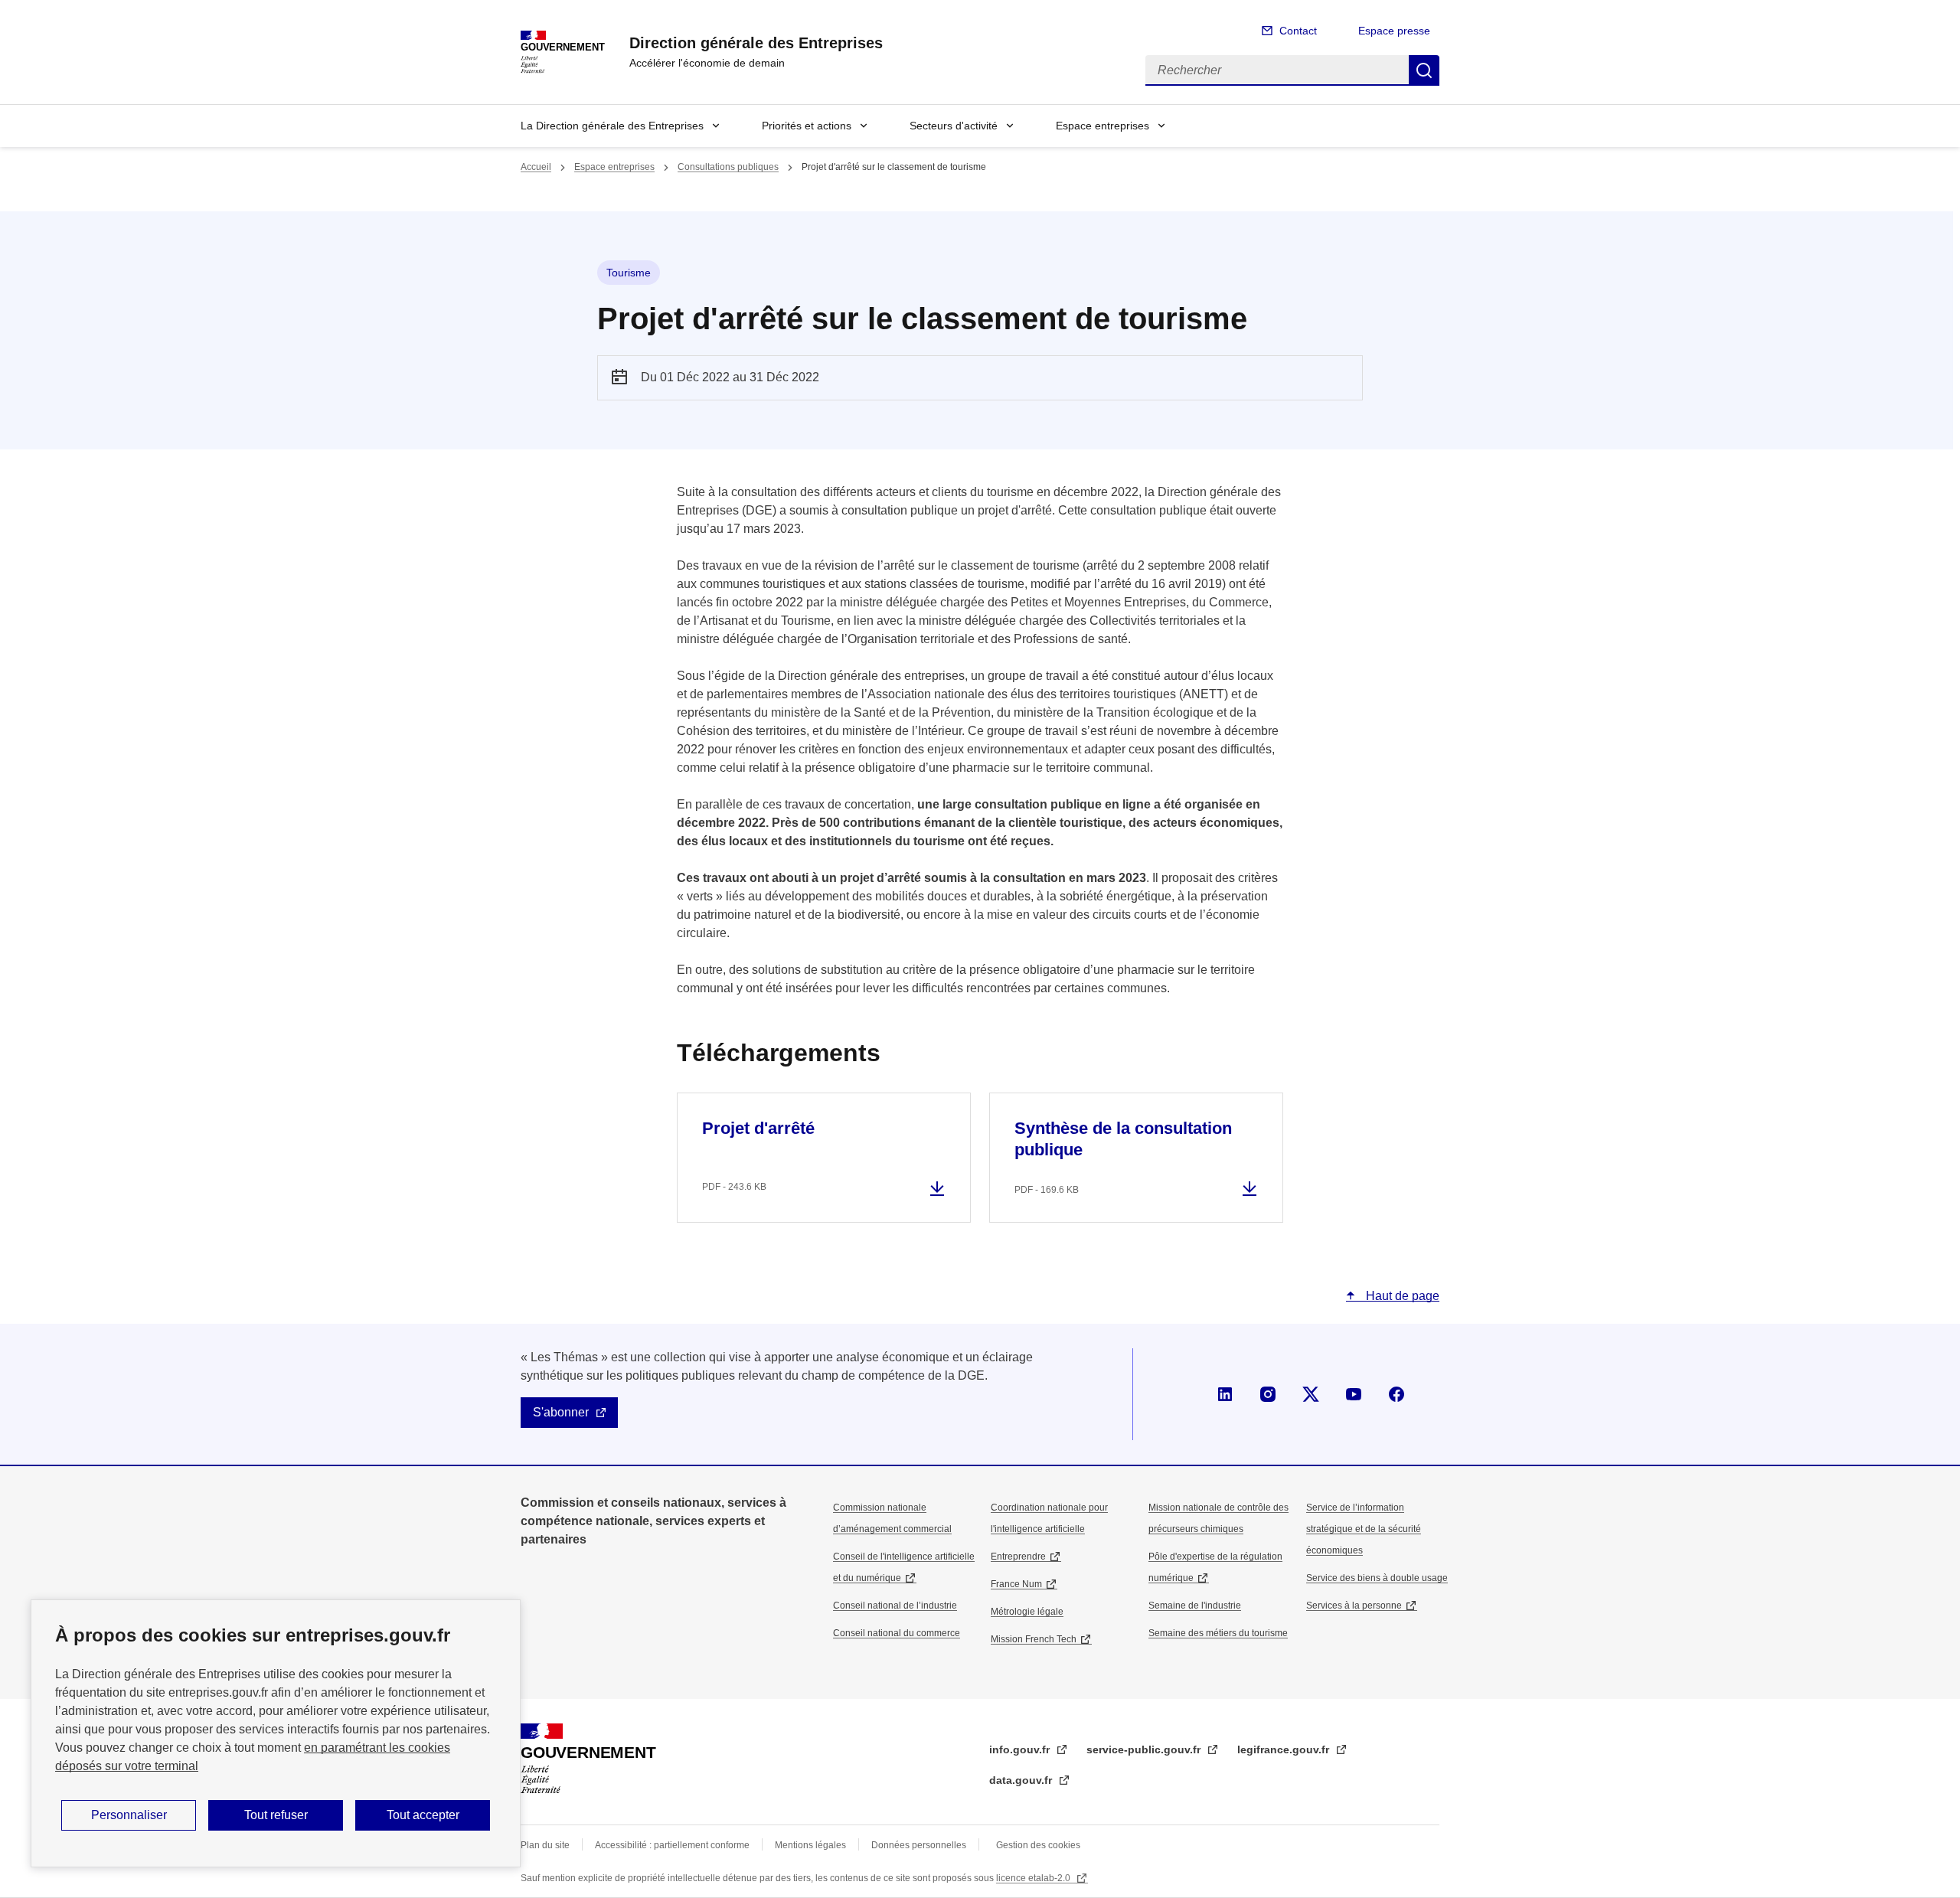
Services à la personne (1354, 1606)
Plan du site (545, 1845)
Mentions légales (810, 1845)
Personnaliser (129, 1815)
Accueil (536, 167)
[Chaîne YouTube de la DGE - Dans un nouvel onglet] (1354, 1394)
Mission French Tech (1034, 1639)
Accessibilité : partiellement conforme (672, 1845)
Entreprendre (1018, 1557)
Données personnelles (919, 1845)
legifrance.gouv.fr (1285, 1749)
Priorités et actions (807, 126)
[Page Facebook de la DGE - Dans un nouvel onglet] (1396, 1394)
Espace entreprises (1102, 126)
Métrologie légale (1027, 1612)
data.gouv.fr (1022, 1780)
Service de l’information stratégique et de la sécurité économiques (1364, 1529)
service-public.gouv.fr (1145, 1749)
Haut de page (1401, 1296)
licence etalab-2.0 (1034, 1878)
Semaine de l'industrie (1195, 1606)
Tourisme (629, 273)
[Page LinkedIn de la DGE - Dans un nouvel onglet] (1225, 1394)
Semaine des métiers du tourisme (1218, 1633)
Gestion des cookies (1038, 1845)
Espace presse (1394, 31)
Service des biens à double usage (1377, 1578)
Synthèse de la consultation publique (1123, 1139)
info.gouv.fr (1021, 1749)
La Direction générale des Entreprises (612, 126)
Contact (1298, 31)
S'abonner (561, 1412)
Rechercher (1424, 70)
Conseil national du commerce (897, 1633)
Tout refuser (276, 1815)
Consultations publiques (728, 167)
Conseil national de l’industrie (895, 1606)
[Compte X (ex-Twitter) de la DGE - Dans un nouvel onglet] (1311, 1394)
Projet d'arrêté (758, 1128)
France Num (1016, 1584)
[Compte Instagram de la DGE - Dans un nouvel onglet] (1268, 1394)
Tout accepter (423, 1815)
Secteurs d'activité (954, 126)
